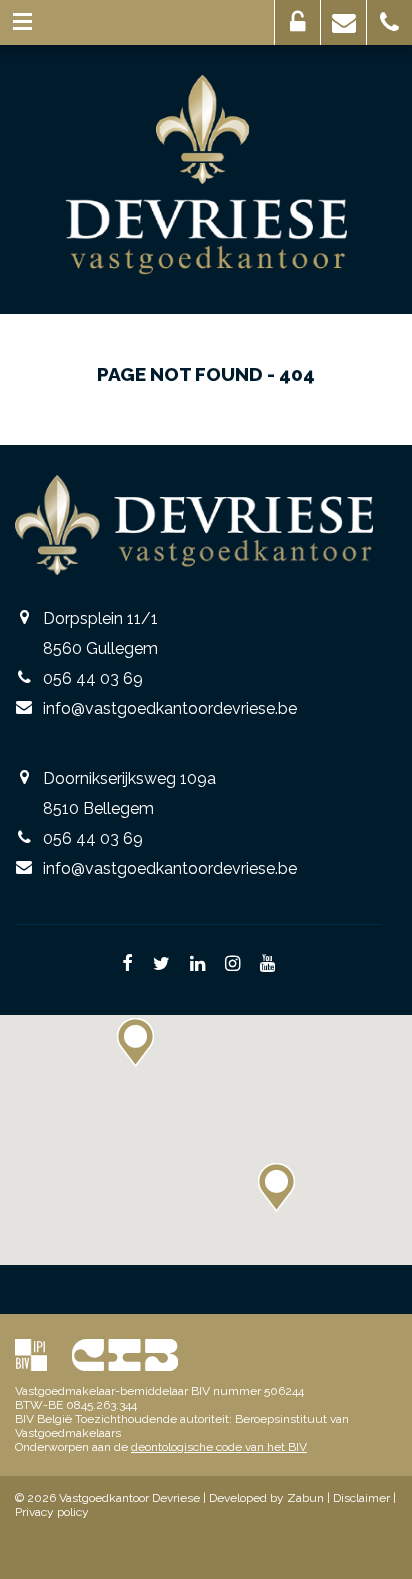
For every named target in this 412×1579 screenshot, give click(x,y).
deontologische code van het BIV (219, 1447)
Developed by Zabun (266, 1498)
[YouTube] (267, 965)
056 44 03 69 (93, 678)
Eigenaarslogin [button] (297, 22)
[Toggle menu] (22, 22)
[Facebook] (127, 965)
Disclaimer (361, 1498)
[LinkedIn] (197, 965)
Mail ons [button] (343, 22)
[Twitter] (161, 965)
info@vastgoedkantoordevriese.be (170, 708)
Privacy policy (52, 1512)
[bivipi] (31, 1354)
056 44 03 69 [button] (389, 22)
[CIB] (125, 1354)
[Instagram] (232, 965)
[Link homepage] (206, 175)
